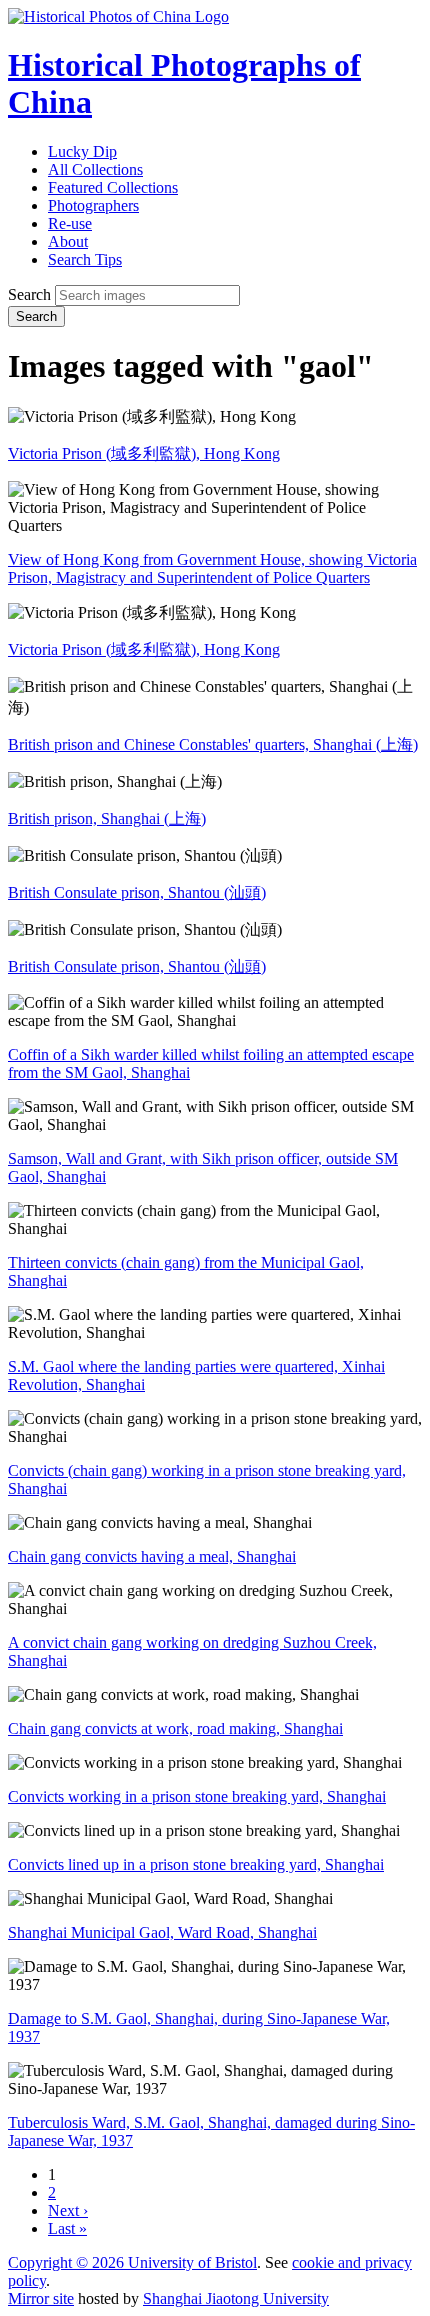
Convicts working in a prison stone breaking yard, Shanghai (197, 1796)
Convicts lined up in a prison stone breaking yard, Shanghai (196, 1864)
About (68, 241)
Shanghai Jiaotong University (236, 2298)
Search (29, 294)
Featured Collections (113, 187)
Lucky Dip (82, 151)
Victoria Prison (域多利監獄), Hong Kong (144, 453)
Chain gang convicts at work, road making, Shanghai (175, 1728)
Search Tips (85, 259)
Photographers (93, 205)
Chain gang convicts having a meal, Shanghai (152, 1556)
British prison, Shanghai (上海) (107, 818)
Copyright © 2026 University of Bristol (132, 2262)
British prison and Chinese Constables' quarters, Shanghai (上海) (213, 744)
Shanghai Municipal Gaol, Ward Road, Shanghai (162, 1932)
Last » (67, 2228)
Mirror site (41, 2298)
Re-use (70, 223)
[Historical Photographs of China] (118, 16)
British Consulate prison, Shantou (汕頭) (137, 892)
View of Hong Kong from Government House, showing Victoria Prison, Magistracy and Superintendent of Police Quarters (212, 568)
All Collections (95, 169)
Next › (68, 2210)
